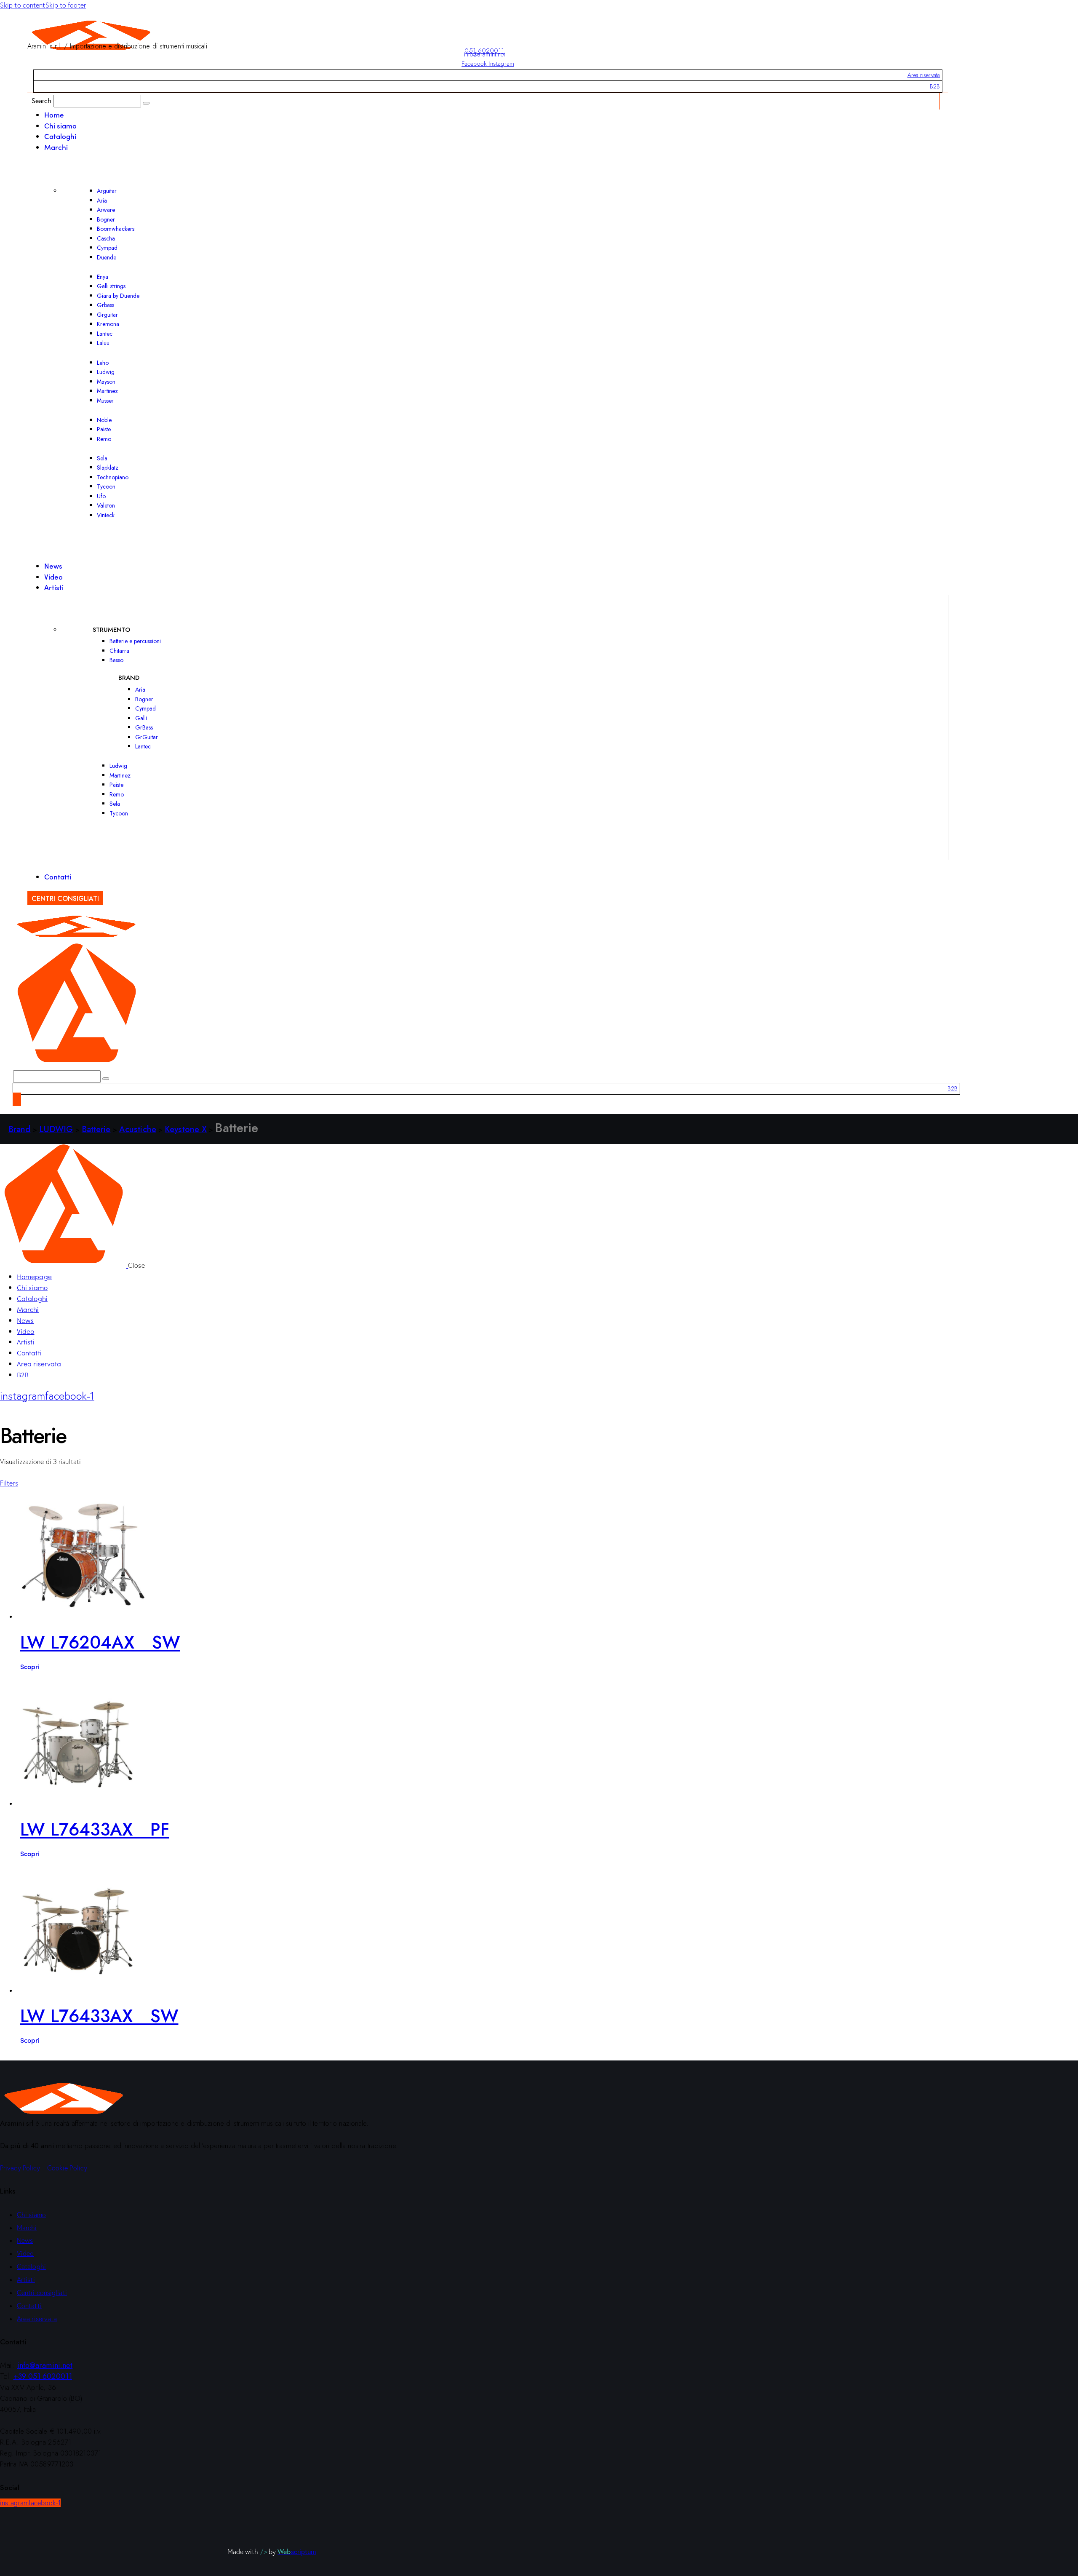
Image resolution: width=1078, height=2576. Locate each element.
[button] (9, 1483)
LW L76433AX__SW (99, 2016)
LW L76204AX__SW (100, 1642)
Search (42, 100)
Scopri (30, 1666)
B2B (935, 86)
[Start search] (146, 103)
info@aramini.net (485, 54)
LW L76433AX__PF (95, 1829)
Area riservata (924, 75)
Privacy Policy (20, 2168)
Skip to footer (66, 5)
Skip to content (23, 5)
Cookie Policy (67, 2168)
